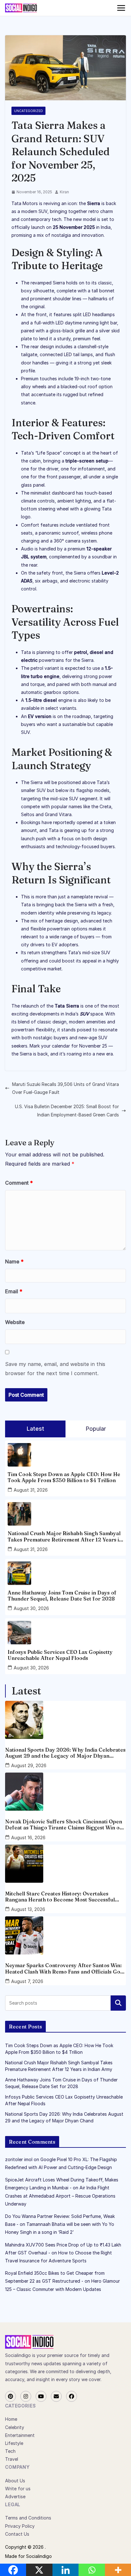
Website (15, 1322)
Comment (19, 1183)
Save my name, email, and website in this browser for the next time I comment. (55, 1369)
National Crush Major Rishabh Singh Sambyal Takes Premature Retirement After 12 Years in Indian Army (65, 1536)
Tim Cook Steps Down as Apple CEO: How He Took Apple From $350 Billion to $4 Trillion (64, 1477)
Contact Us (17, 2534)
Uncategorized (28, 111)
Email (14, 1291)
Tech (10, 2451)
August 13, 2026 (28, 1909)
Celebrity (15, 2427)
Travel (12, 2459)
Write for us (18, 2489)
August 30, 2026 (31, 1608)
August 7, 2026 (27, 1981)
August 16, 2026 (28, 1837)
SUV (85, 1014)
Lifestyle (14, 2443)
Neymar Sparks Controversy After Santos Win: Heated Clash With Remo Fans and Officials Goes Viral (65, 1968)
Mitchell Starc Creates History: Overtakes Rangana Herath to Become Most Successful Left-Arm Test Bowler (60, 1897)
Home (11, 2419)
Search (118, 2003)
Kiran (64, 192)
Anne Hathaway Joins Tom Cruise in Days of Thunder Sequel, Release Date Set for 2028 (62, 1596)
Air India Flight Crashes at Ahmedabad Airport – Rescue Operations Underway (60, 2196)
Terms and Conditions (28, 2518)
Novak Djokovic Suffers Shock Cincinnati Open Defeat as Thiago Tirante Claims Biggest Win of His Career (64, 1825)
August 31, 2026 (31, 1490)
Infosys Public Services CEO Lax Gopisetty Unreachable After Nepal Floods (60, 1655)
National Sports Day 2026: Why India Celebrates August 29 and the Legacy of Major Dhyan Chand (65, 1753)
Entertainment (20, 2435)
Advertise (15, 2496)
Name (14, 1261)
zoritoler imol (19, 2159)
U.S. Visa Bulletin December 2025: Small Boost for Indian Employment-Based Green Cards (67, 1110)
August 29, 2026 (29, 1765)
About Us (15, 2481)
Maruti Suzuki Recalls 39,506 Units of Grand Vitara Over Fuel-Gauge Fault (65, 1088)
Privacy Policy (20, 2526)
